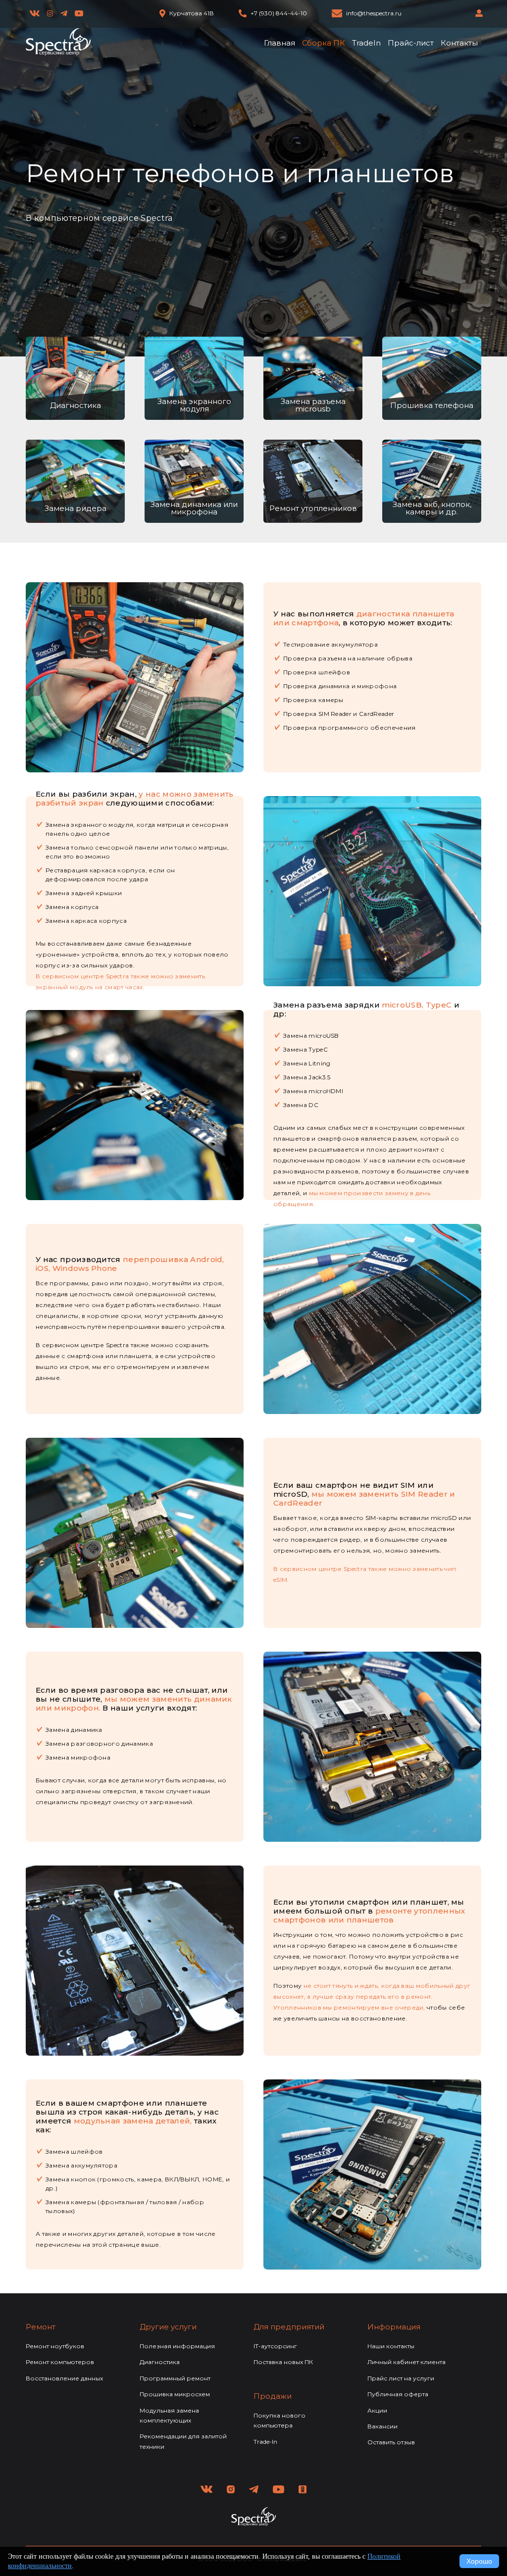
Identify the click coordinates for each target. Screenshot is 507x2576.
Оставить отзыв (391, 2442)
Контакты (459, 43)
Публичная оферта (398, 2394)
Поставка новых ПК (283, 2362)
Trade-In (265, 2442)
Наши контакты (391, 2346)
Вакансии (382, 2426)
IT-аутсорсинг (275, 2346)
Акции (377, 2410)
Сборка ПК (324, 43)
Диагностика (160, 2362)
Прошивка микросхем (175, 2394)
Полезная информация (177, 2346)
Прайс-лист (411, 43)
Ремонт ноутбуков (55, 2346)
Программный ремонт (175, 2378)
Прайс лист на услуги (401, 2378)
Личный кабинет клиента (406, 2362)
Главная (279, 43)
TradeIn (366, 43)
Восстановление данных (64, 2378)
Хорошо (479, 2561)
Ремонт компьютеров (60, 2362)
